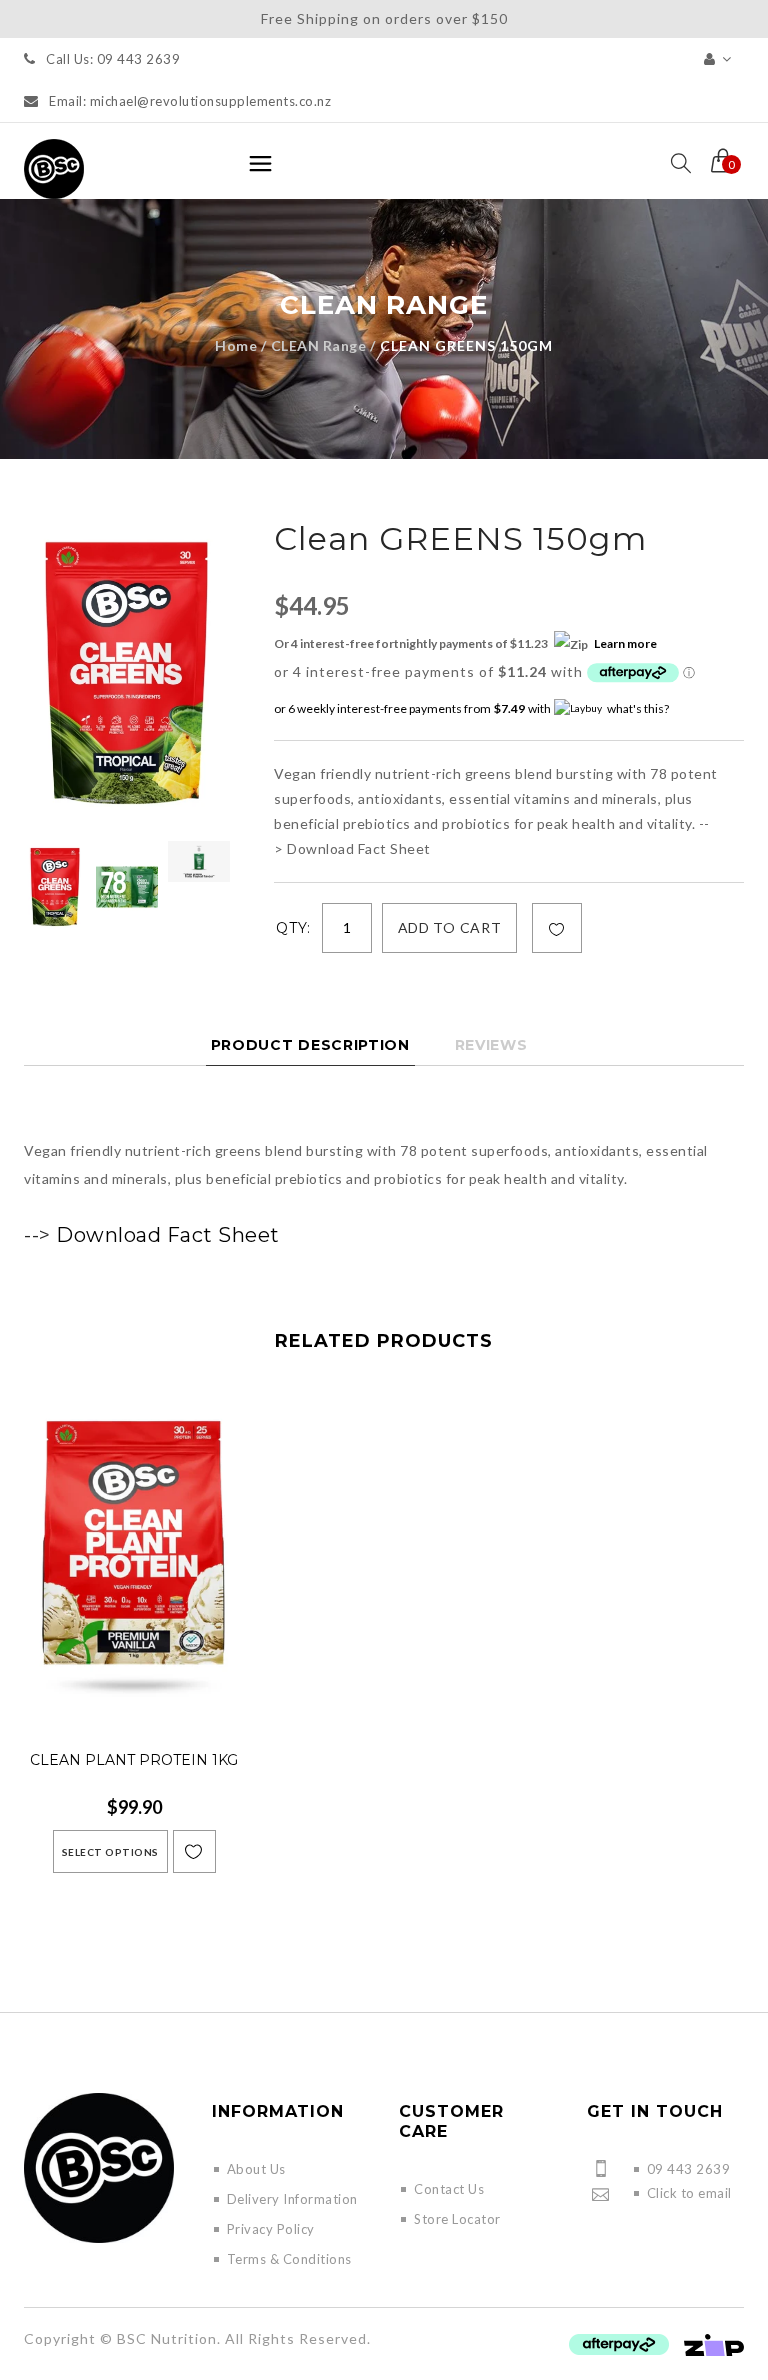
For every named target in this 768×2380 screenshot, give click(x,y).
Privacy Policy (271, 2229)
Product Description (310, 1045)
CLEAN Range (319, 345)
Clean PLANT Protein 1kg (134, 1760)
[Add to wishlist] (557, 929)
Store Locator (457, 2219)
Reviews (491, 1045)
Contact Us (449, 2189)
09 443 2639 (689, 2169)
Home (236, 345)
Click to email (689, 2193)
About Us (256, 2169)
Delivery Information (292, 2199)
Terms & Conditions (289, 2259)
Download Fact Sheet (168, 1235)
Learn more (625, 643)
